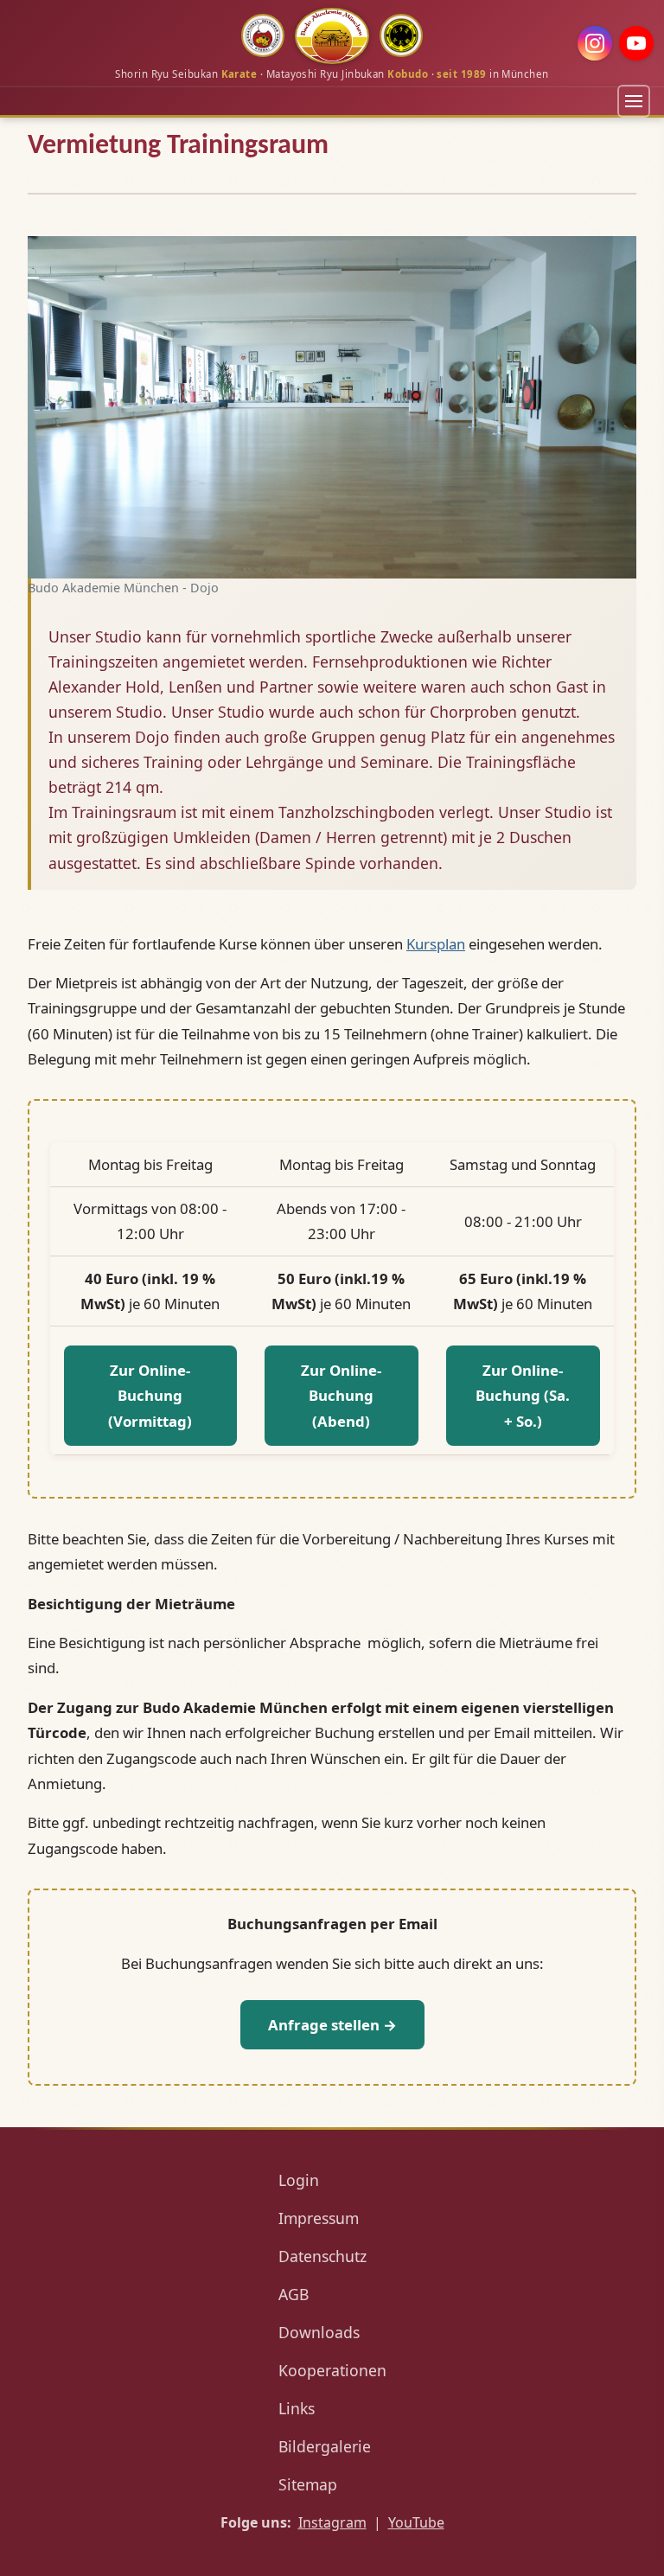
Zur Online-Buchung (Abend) (341, 1396)
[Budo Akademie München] (332, 36)
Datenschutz (322, 2256)
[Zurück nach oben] (634, 2544)
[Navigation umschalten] (634, 101)
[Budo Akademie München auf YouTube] (636, 43)
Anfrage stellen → (332, 2025)
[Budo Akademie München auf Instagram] (595, 43)
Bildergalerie (325, 2446)
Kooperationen (332, 2370)
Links (297, 2408)
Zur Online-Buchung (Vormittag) (150, 1396)
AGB (294, 2294)
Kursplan (436, 944)
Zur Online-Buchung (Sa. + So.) (523, 1396)
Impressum (319, 2218)
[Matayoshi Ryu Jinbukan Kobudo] (263, 35)
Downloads (319, 2332)
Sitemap (308, 2484)
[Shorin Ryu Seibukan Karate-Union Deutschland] (401, 35)
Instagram (332, 2522)
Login (299, 2180)
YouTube (416, 2522)
